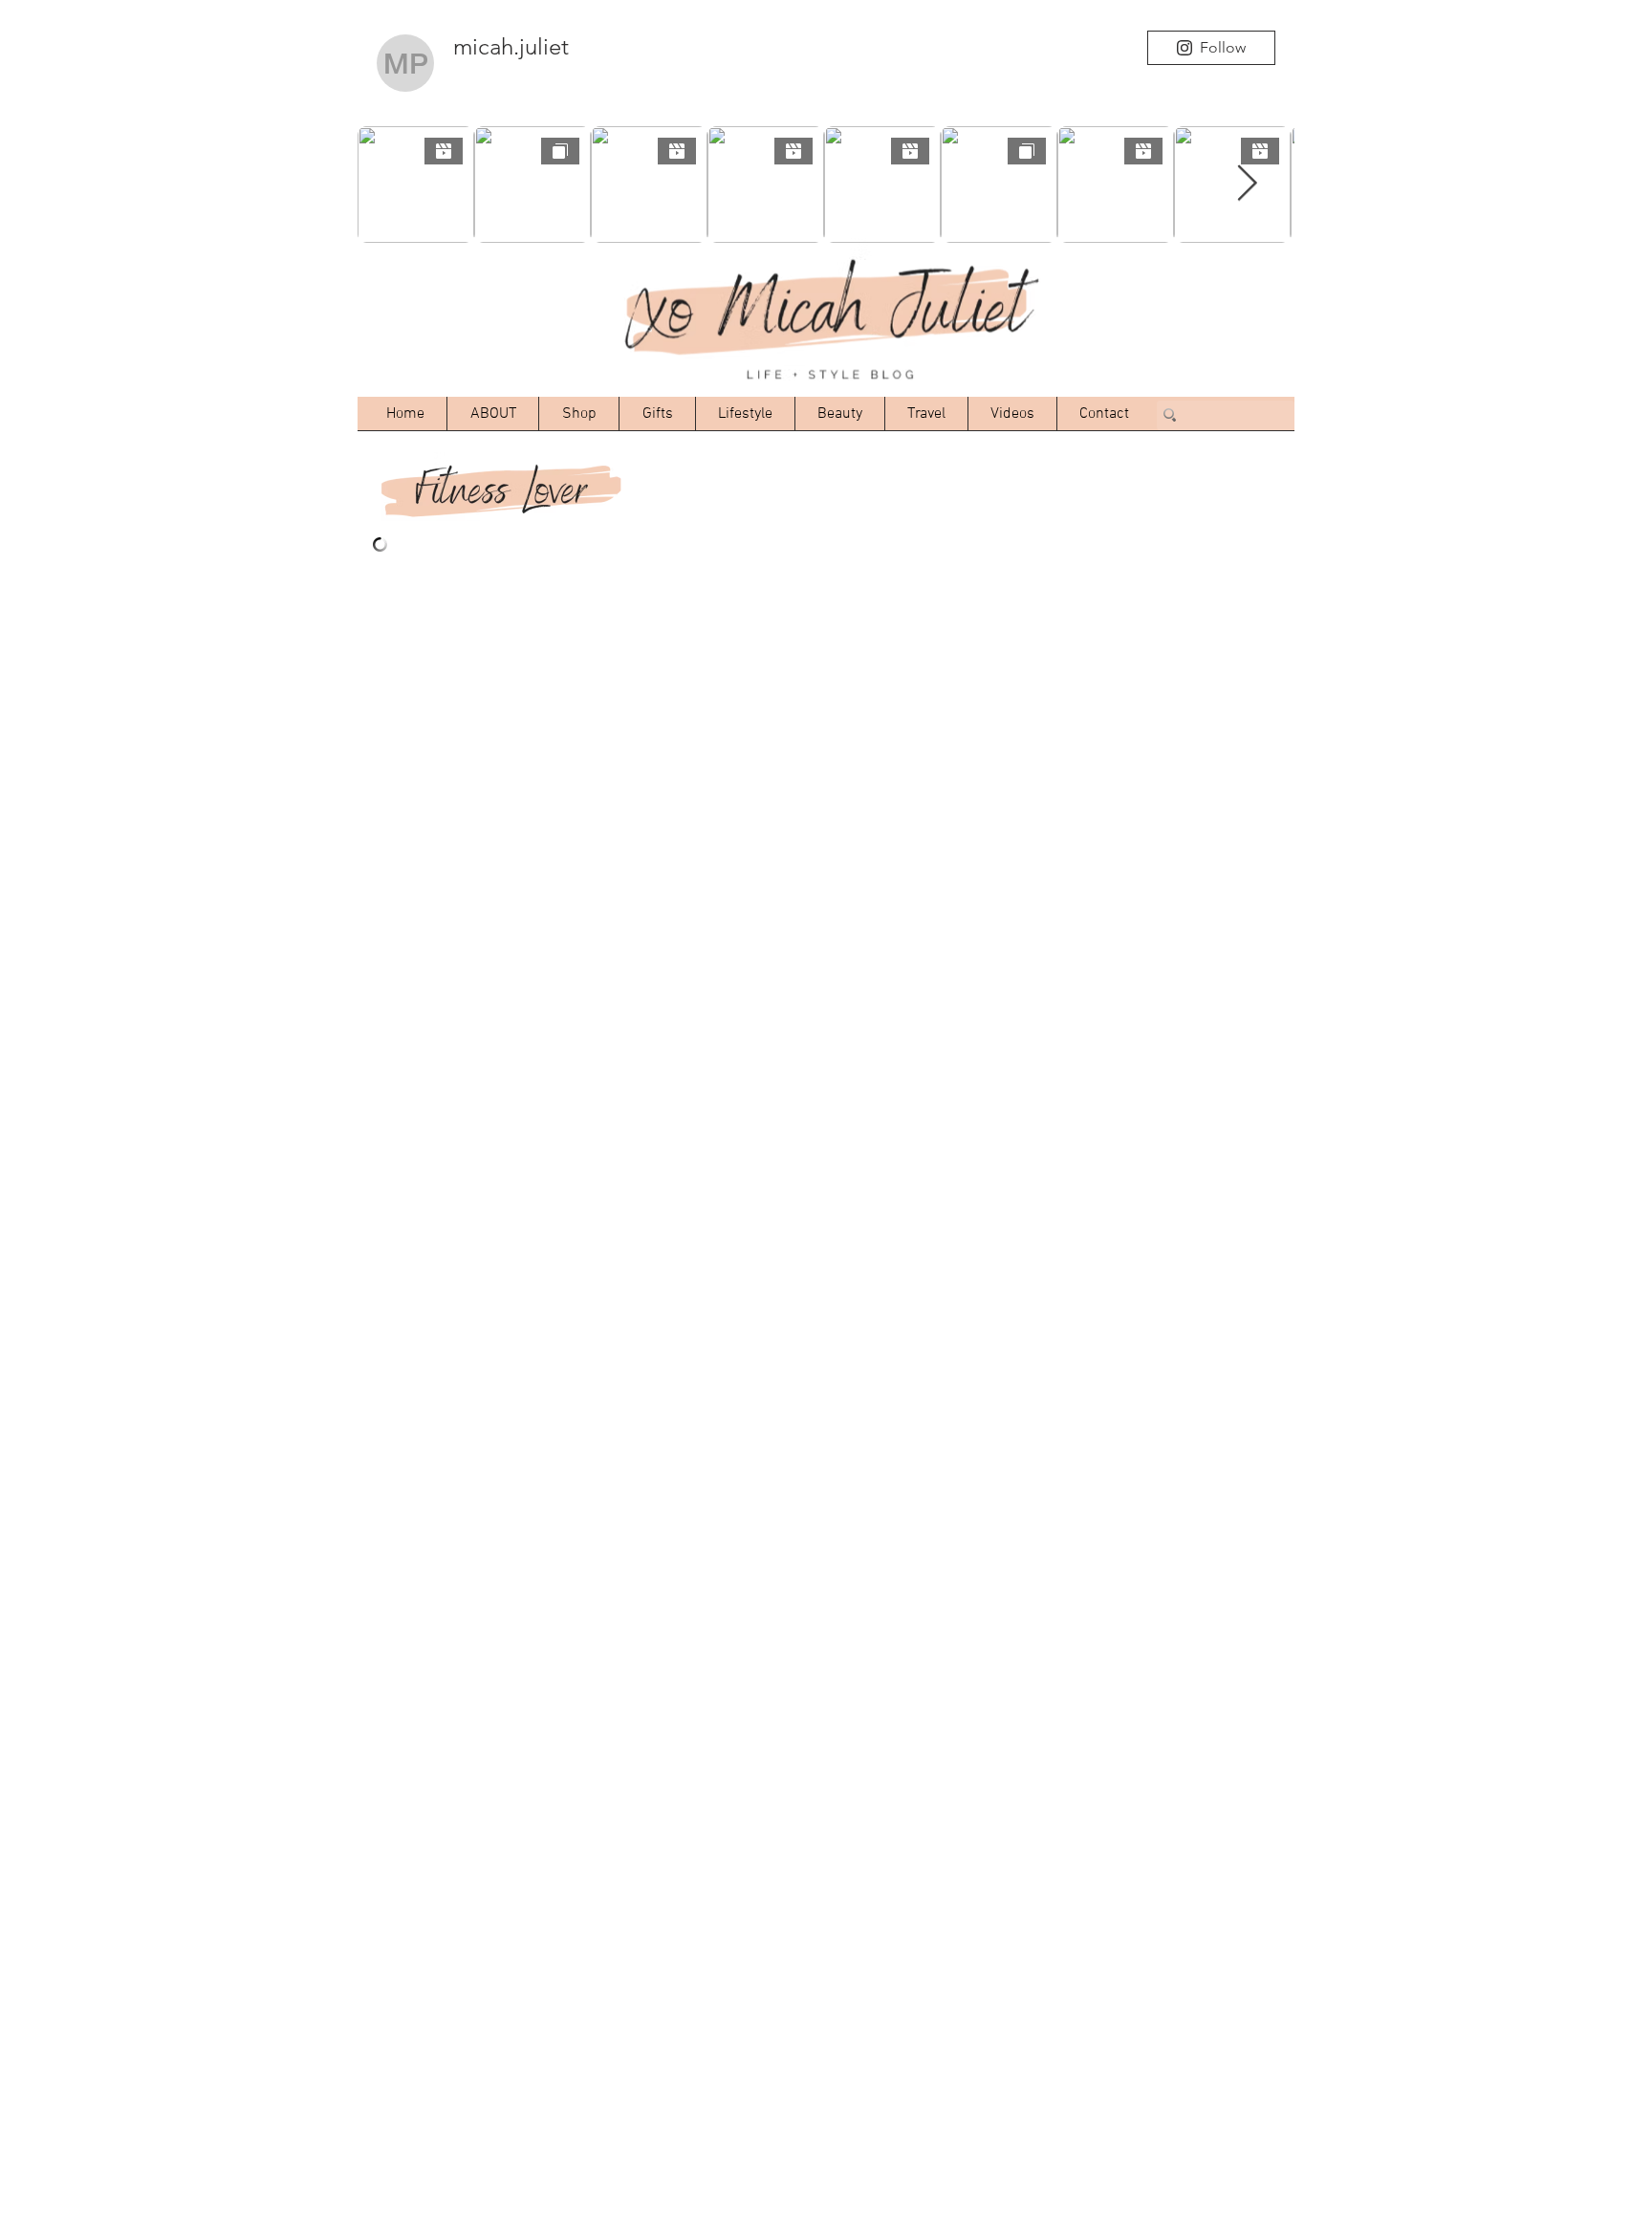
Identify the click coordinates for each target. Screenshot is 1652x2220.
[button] (579, 414)
